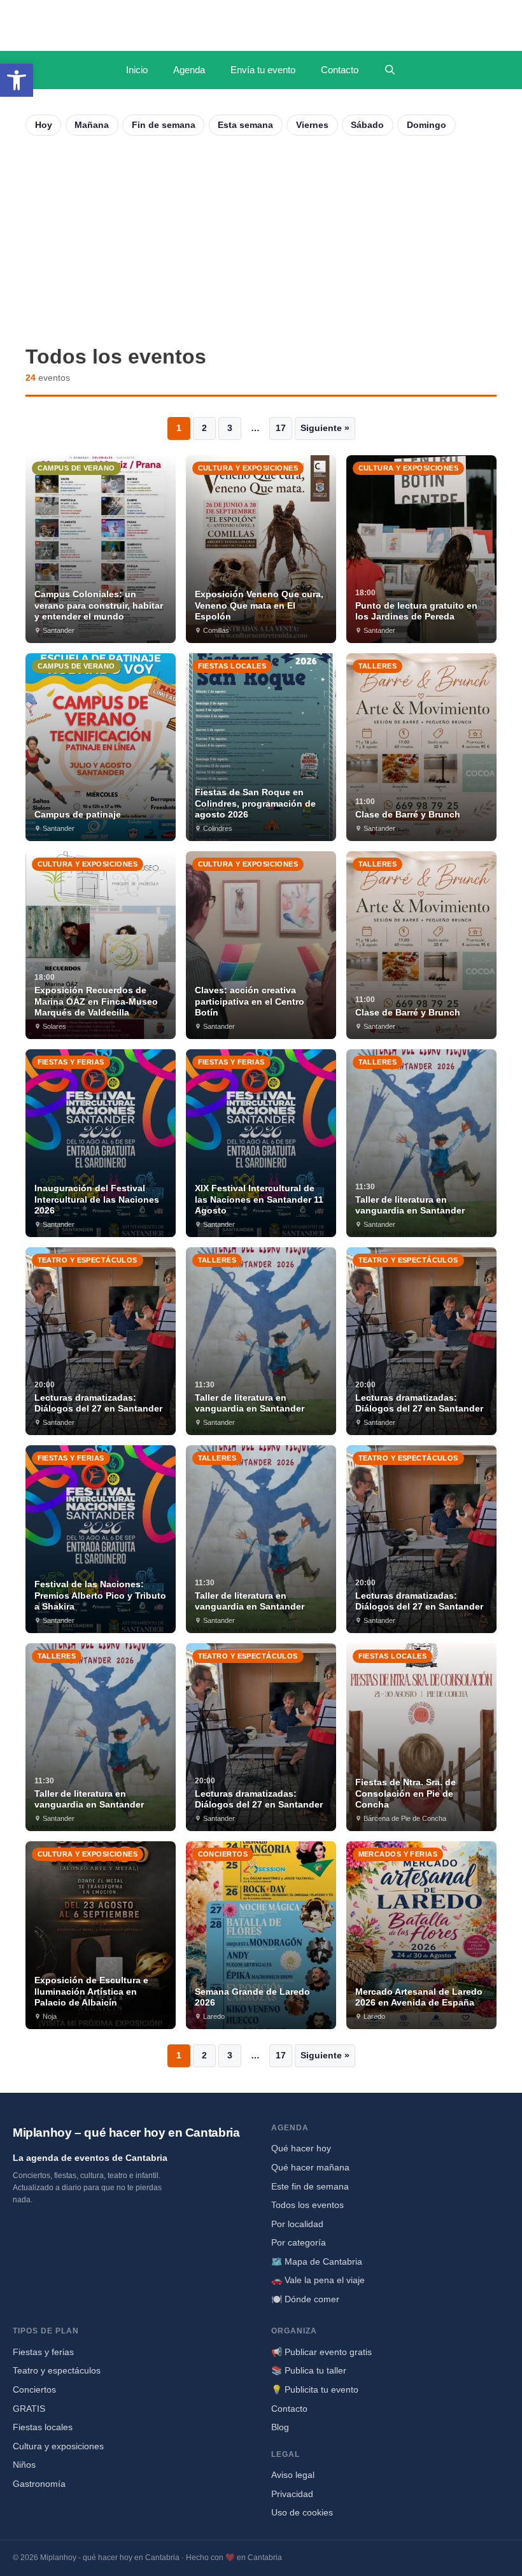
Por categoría (299, 2242)
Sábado (367, 125)
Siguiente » (325, 428)
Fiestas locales (43, 2427)
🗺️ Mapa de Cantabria (317, 2261)
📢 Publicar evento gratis (321, 2352)
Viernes (312, 125)
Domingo (427, 125)
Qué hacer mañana (310, 2167)
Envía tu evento (263, 70)
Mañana (92, 125)
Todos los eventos (307, 2205)
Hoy (44, 125)
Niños (24, 2465)
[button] (17, 80)
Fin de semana (164, 125)
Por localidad (297, 2224)
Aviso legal (293, 2475)
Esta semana (245, 125)
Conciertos (34, 2389)
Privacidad (292, 2494)
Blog (280, 2427)
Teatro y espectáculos (57, 2370)
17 (281, 428)
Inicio (137, 70)
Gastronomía (39, 2484)
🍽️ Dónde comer (305, 2299)
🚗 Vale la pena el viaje (318, 2280)
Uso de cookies (302, 2512)
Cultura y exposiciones (58, 2446)
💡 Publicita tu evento (315, 2389)
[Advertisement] (261, 240)
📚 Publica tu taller (309, 2370)
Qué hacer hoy (301, 2148)
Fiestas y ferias (43, 2352)
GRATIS (29, 2409)
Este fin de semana (310, 2186)
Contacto (340, 70)
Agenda (189, 70)
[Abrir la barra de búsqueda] (390, 70)
